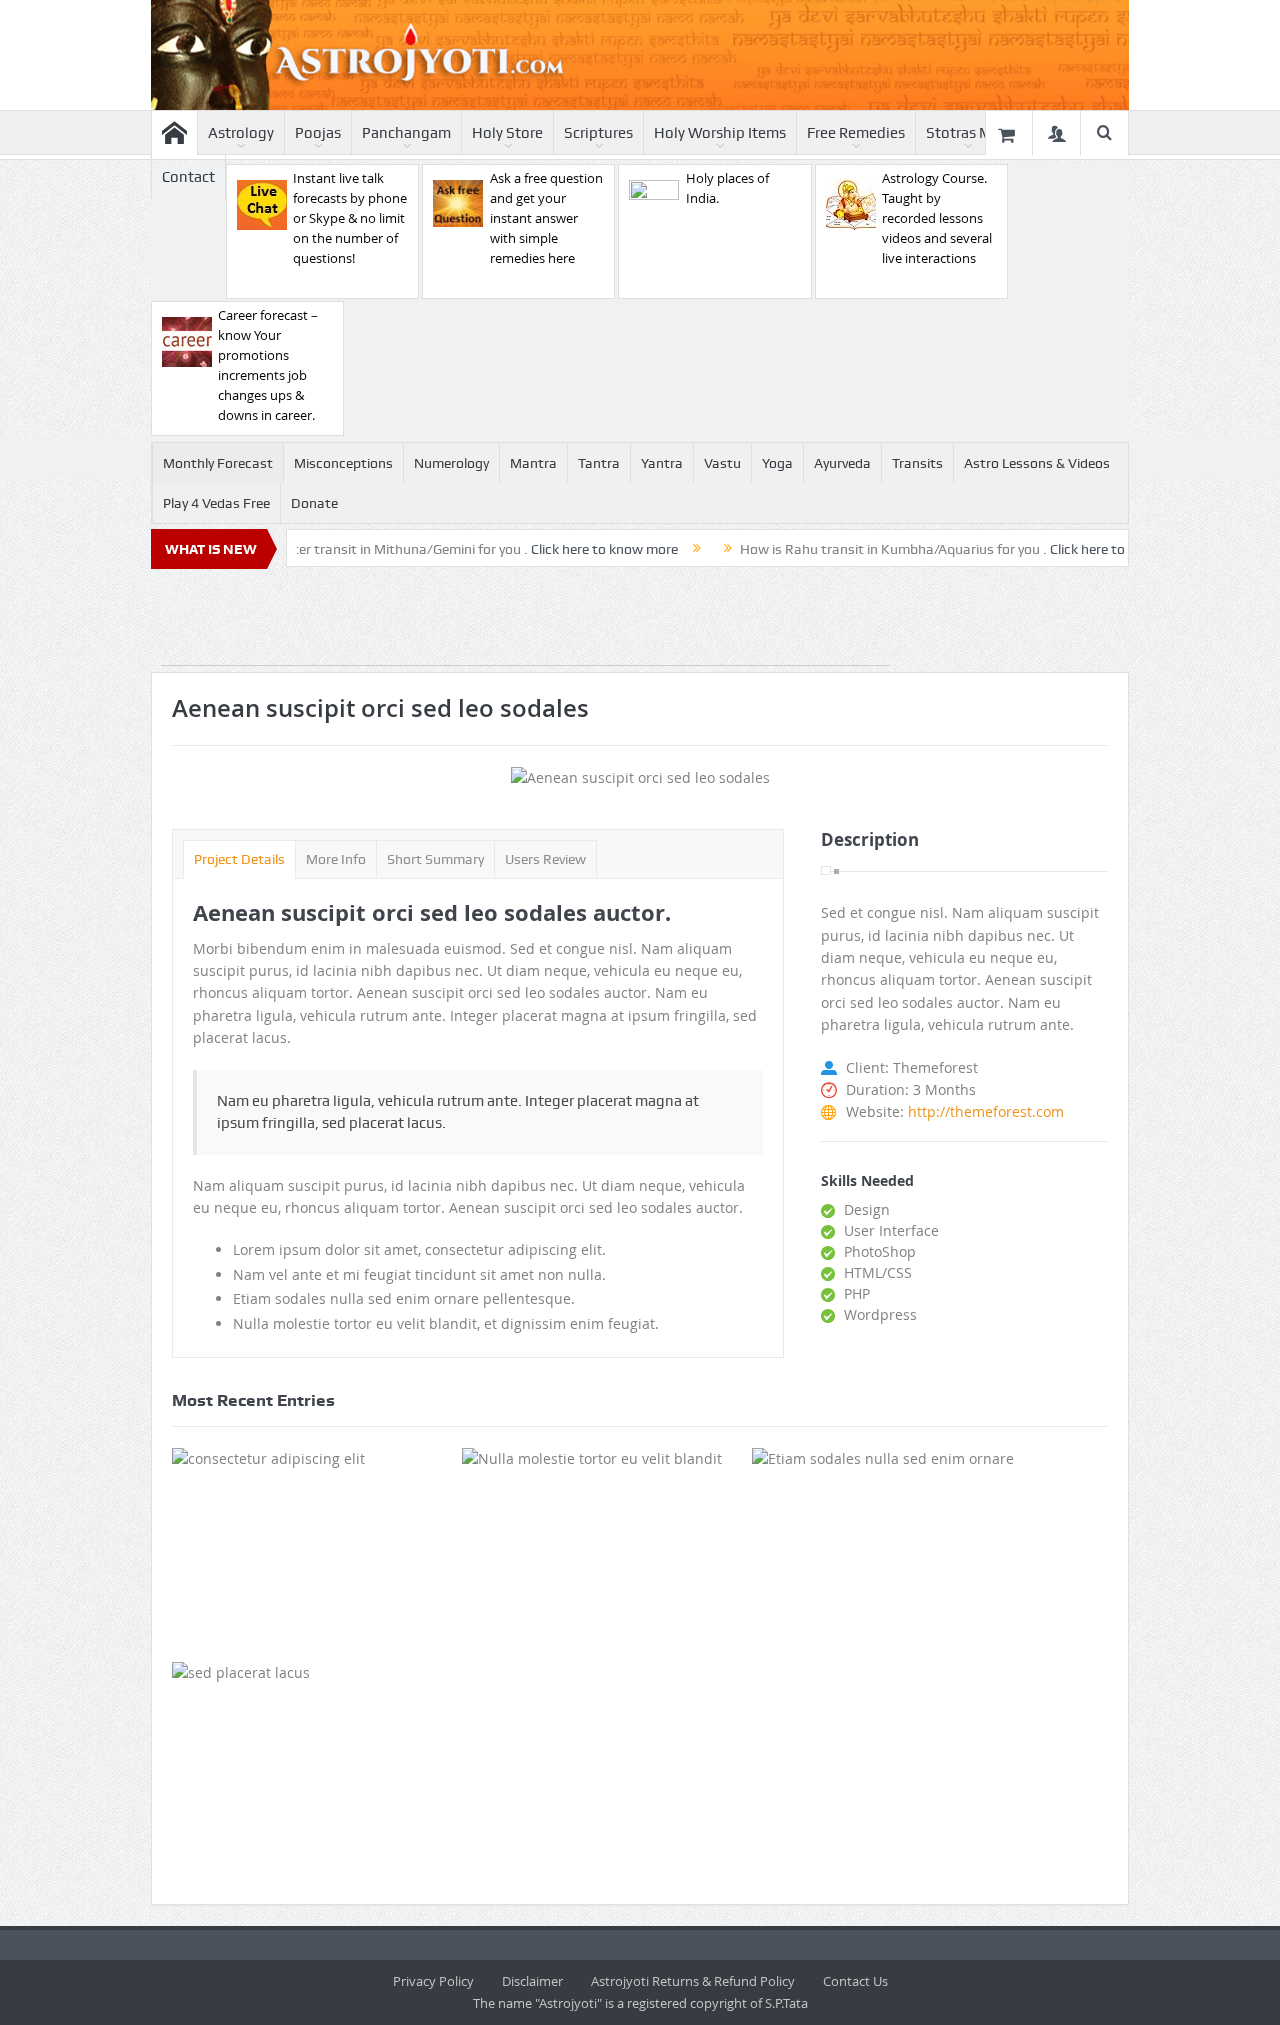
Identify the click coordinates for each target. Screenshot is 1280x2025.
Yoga (777, 463)
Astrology (241, 133)
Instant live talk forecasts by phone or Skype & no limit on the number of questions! (350, 218)
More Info (336, 859)
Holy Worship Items (720, 133)
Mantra (533, 463)
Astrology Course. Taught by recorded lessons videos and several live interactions (937, 218)
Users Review (545, 859)
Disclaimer (532, 1981)
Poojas (318, 133)
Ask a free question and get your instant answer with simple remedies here (546, 218)
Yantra (662, 463)
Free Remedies (856, 133)
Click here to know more (559, 549)
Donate (314, 503)
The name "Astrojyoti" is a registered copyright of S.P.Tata (640, 2003)
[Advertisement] (525, 621)
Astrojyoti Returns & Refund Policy (693, 1981)
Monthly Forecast (218, 463)
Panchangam (406, 133)
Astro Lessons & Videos (1037, 463)
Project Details (239, 859)
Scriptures (598, 133)
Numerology (451, 463)
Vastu (722, 463)
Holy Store (507, 133)
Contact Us (855, 1981)
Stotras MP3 (968, 133)
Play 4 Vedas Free (216, 503)
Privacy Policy (433, 1981)
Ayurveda (842, 463)
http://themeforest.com (986, 1111)
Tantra (599, 463)
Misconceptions (343, 463)
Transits (917, 463)
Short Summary (435, 859)
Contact (188, 177)
